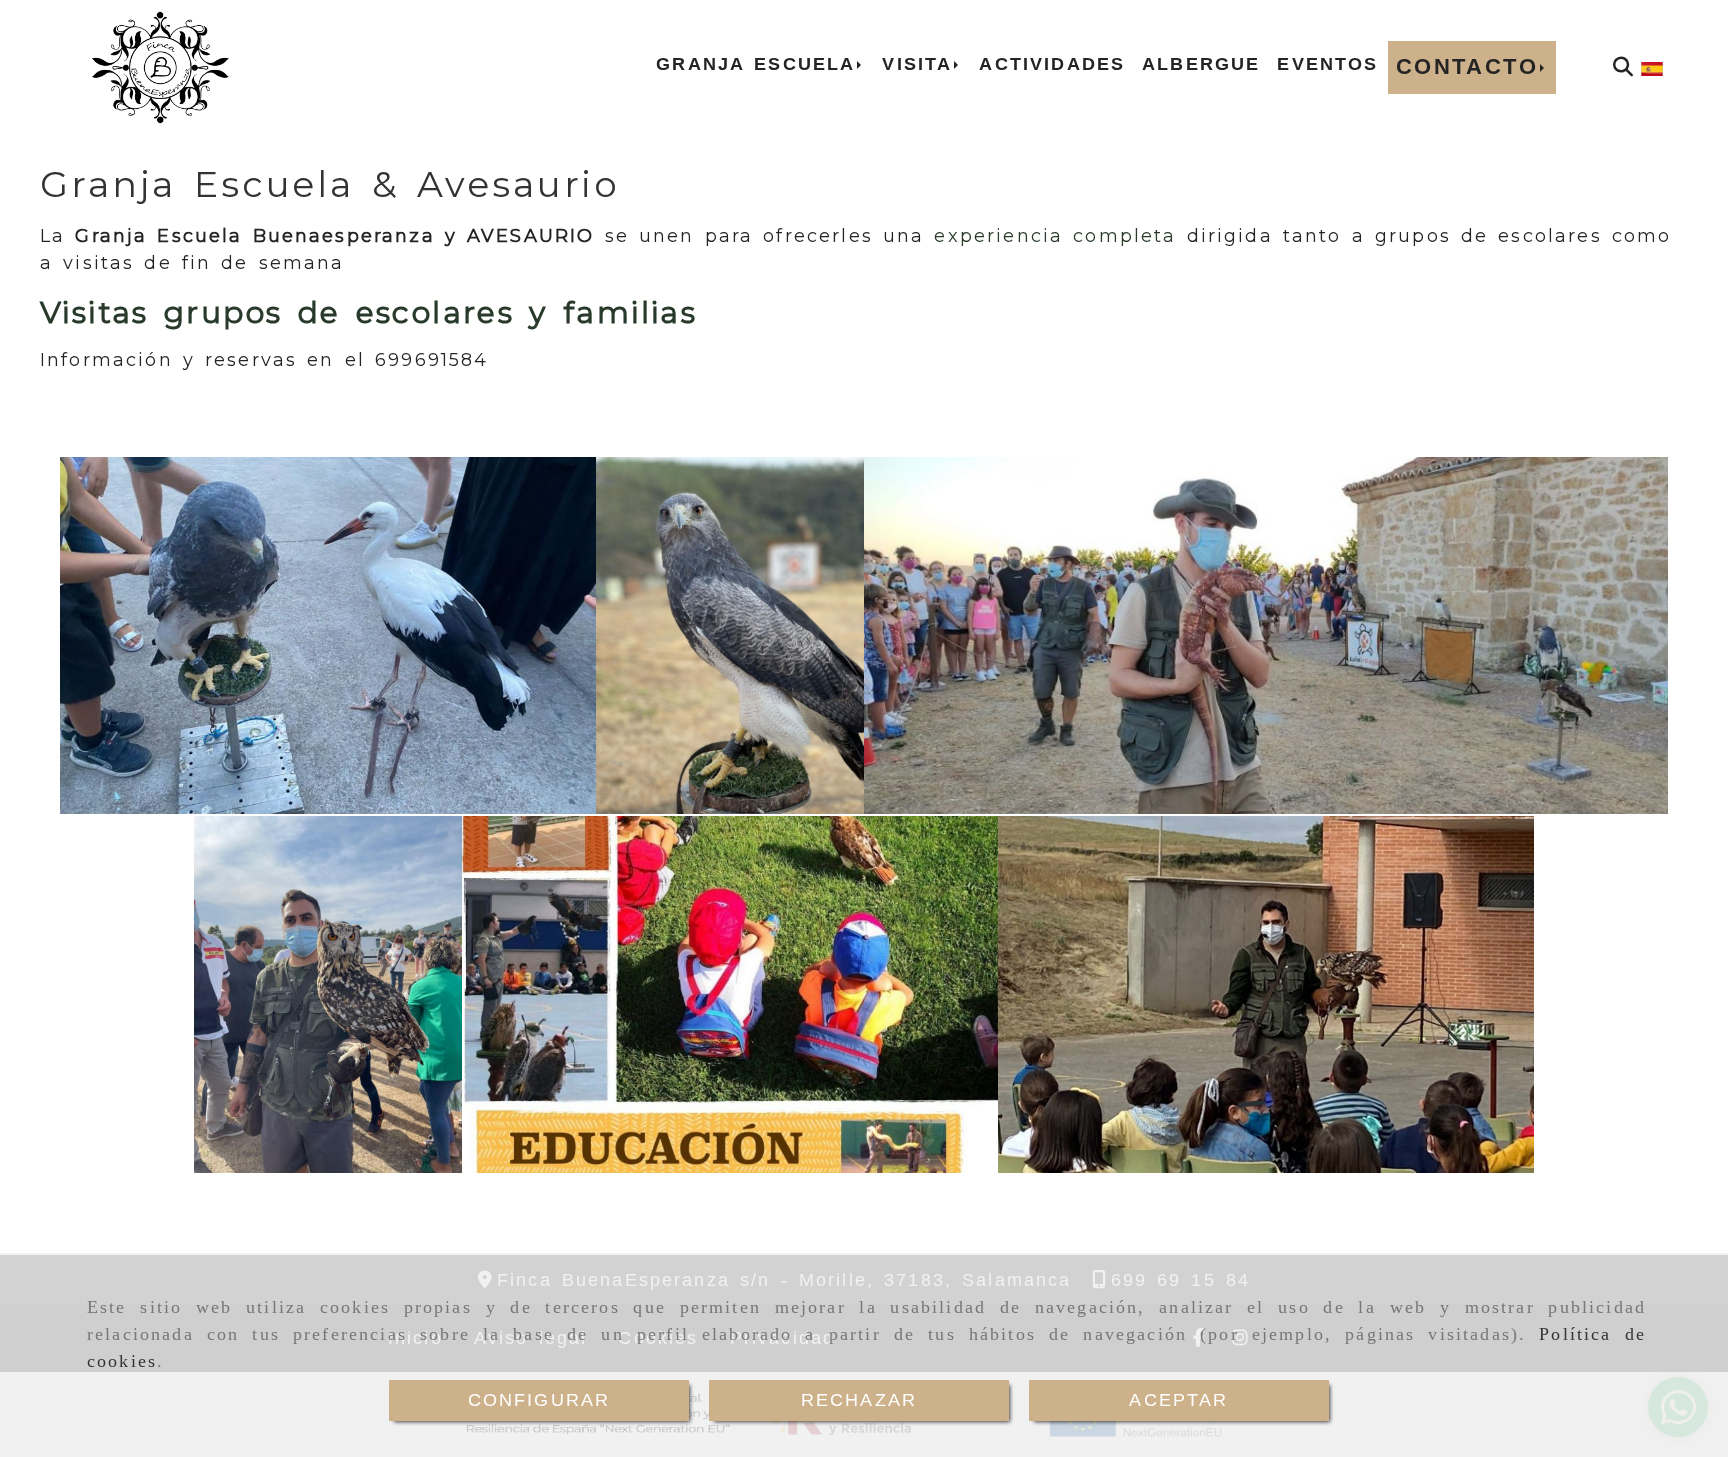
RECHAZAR (859, 1400)
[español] (1652, 67)
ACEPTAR (1178, 1400)
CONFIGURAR (539, 1400)
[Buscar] (1623, 67)
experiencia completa (1055, 236)
